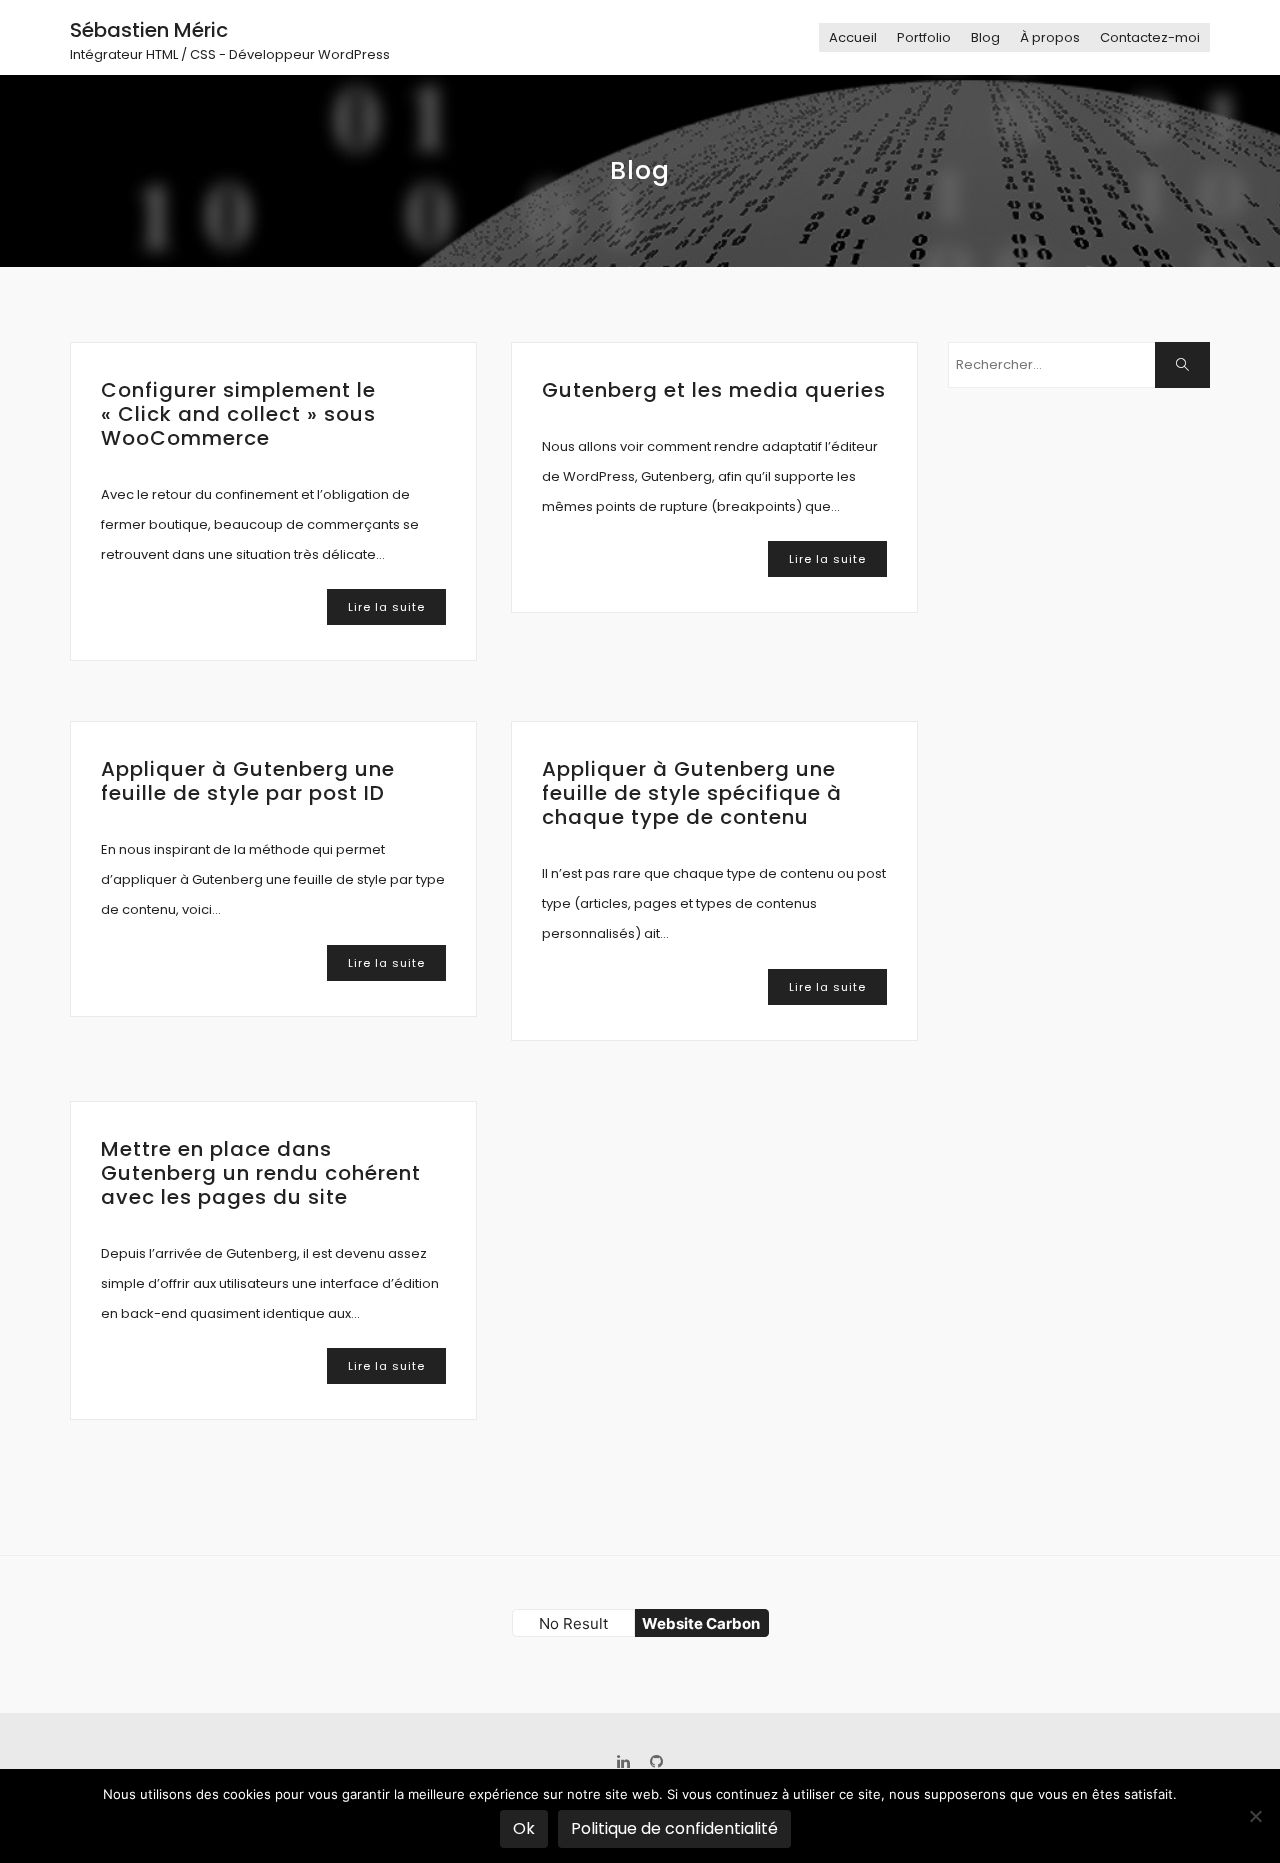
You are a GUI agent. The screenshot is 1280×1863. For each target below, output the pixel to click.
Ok (524, 1828)
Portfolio (924, 37)
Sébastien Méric (149, 30)
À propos (1050, 37)
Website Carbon (701, 1623)
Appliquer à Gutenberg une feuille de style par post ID (248, 781)
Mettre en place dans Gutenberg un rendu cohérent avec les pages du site (261, 1173)
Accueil (853, 37)
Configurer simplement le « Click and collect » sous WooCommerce (238, 414)
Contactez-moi (1150, 37)
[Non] (1255, 1816)
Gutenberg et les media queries (714, 390)
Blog (985, 37)
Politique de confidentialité (674, 1828)
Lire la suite (386, 607)
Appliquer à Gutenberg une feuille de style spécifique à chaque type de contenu (692, 793)
